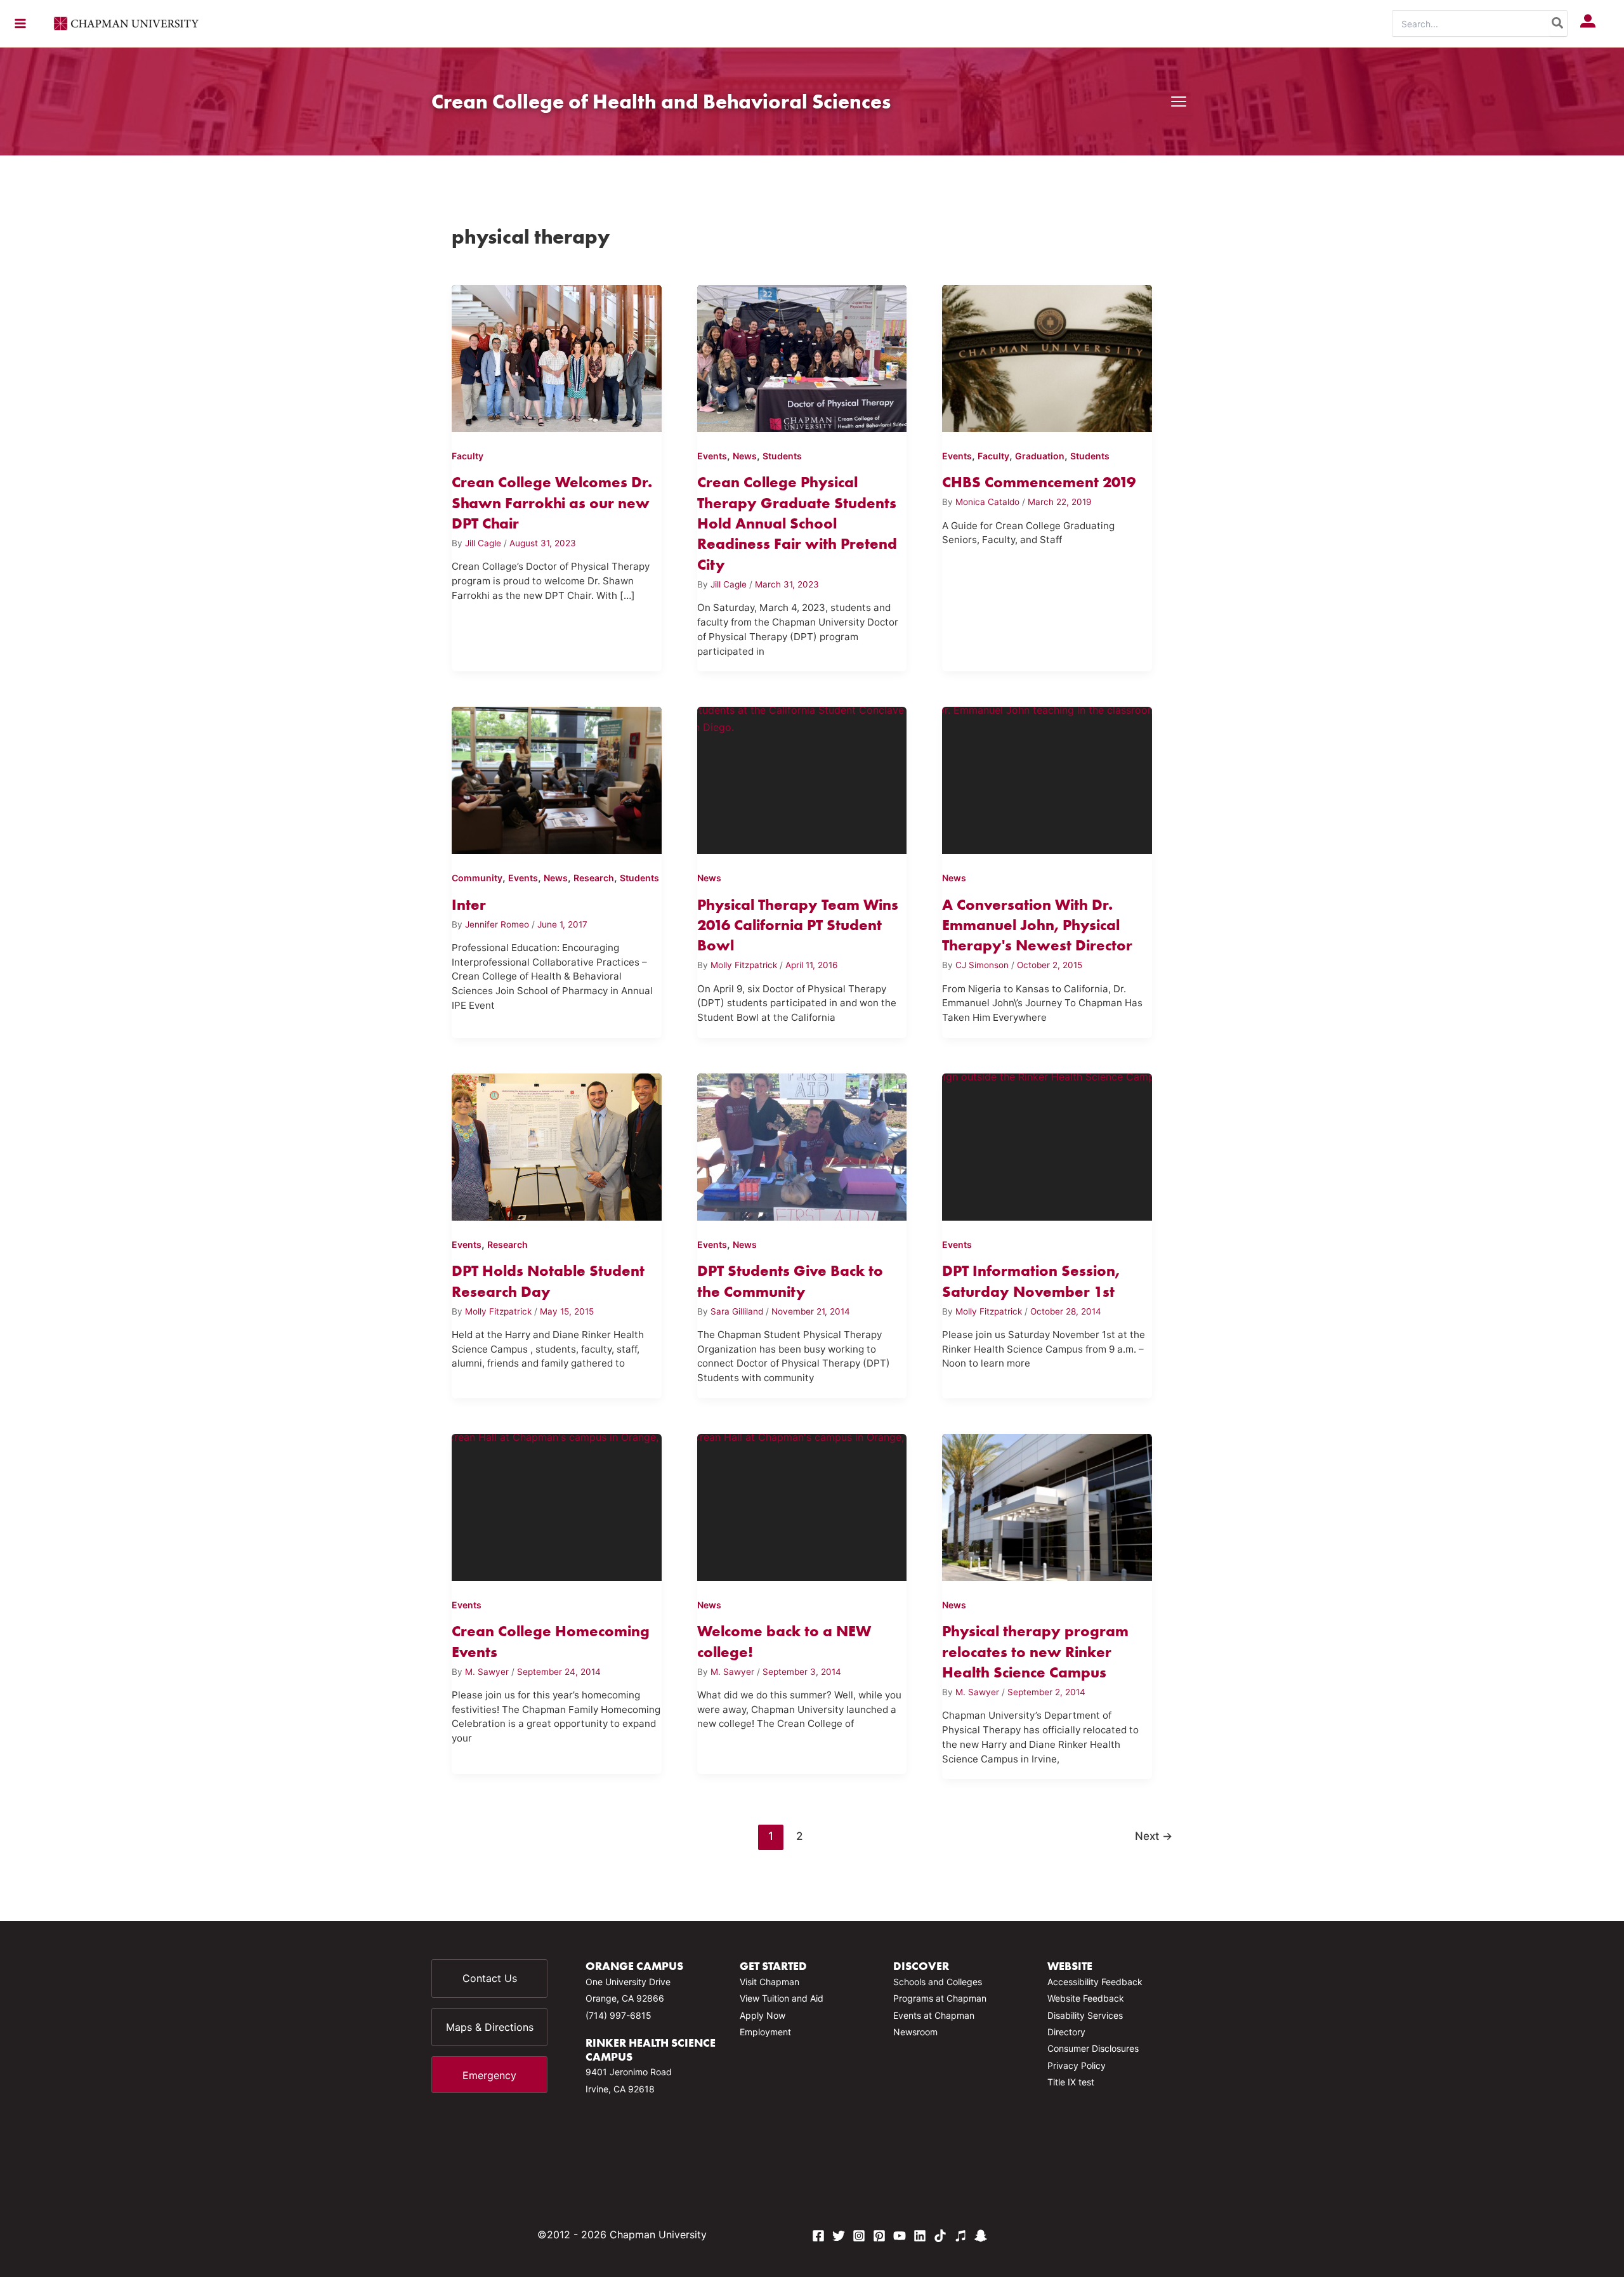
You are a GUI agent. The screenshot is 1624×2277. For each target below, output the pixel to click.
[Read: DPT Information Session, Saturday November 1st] (1047, 1145)
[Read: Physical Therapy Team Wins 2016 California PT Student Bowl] (802, 778)
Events (712, 456)
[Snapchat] (981, 2236)
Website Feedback (1086, 1998)
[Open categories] (1179, 102)
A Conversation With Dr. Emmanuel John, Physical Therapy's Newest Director (1037, 925)
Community (477, 878)
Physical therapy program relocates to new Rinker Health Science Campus (1035, 1651)
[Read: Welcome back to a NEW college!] (802, 1505)
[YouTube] (900, 2236)
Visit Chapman (769, 1982)
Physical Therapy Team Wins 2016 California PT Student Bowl (798, 925)
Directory (1066, 2032)
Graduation (1040, 456)
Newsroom (915, 2032)
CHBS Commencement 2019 (1039, 482)
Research (594, 878)
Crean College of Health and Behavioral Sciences (661, 101)
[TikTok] (940, 2236)
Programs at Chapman (940, 1998)
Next (1154, 1836)
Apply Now (763, 2015)
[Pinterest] (879, 2236)
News (745, 456)
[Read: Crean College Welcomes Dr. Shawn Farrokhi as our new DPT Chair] (557, 356)
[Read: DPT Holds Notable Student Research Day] (557, 1145)
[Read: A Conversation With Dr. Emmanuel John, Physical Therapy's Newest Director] (1047, 778)
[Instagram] (859, 2236)
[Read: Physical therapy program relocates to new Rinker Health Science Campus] (1047, 1505)
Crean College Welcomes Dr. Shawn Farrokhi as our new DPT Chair (552, 502)
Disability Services (1085, 2015)
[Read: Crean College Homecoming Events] (557, 1505)
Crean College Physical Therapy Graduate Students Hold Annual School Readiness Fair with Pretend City (797, 523)
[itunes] (960, 2236)
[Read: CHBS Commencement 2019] (1047, 356)
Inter (469, 904)
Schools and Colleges (938, 1982)
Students (782, 456)
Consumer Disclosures (1093, 2048)
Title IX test (1071, 2082)
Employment (765, 2032)
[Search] (1558, 23)
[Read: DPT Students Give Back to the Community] (802, 1145)
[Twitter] (839, 2236)
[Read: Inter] (557, 778)
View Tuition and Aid (782, 1998)
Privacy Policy (1077, 2065)
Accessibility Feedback (1095, 1982)
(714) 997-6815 (619, 2015)
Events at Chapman (934, 2015)
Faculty (468, 456)
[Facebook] (818, 2236)
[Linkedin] (920, 2236)
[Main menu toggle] (20, 23)
